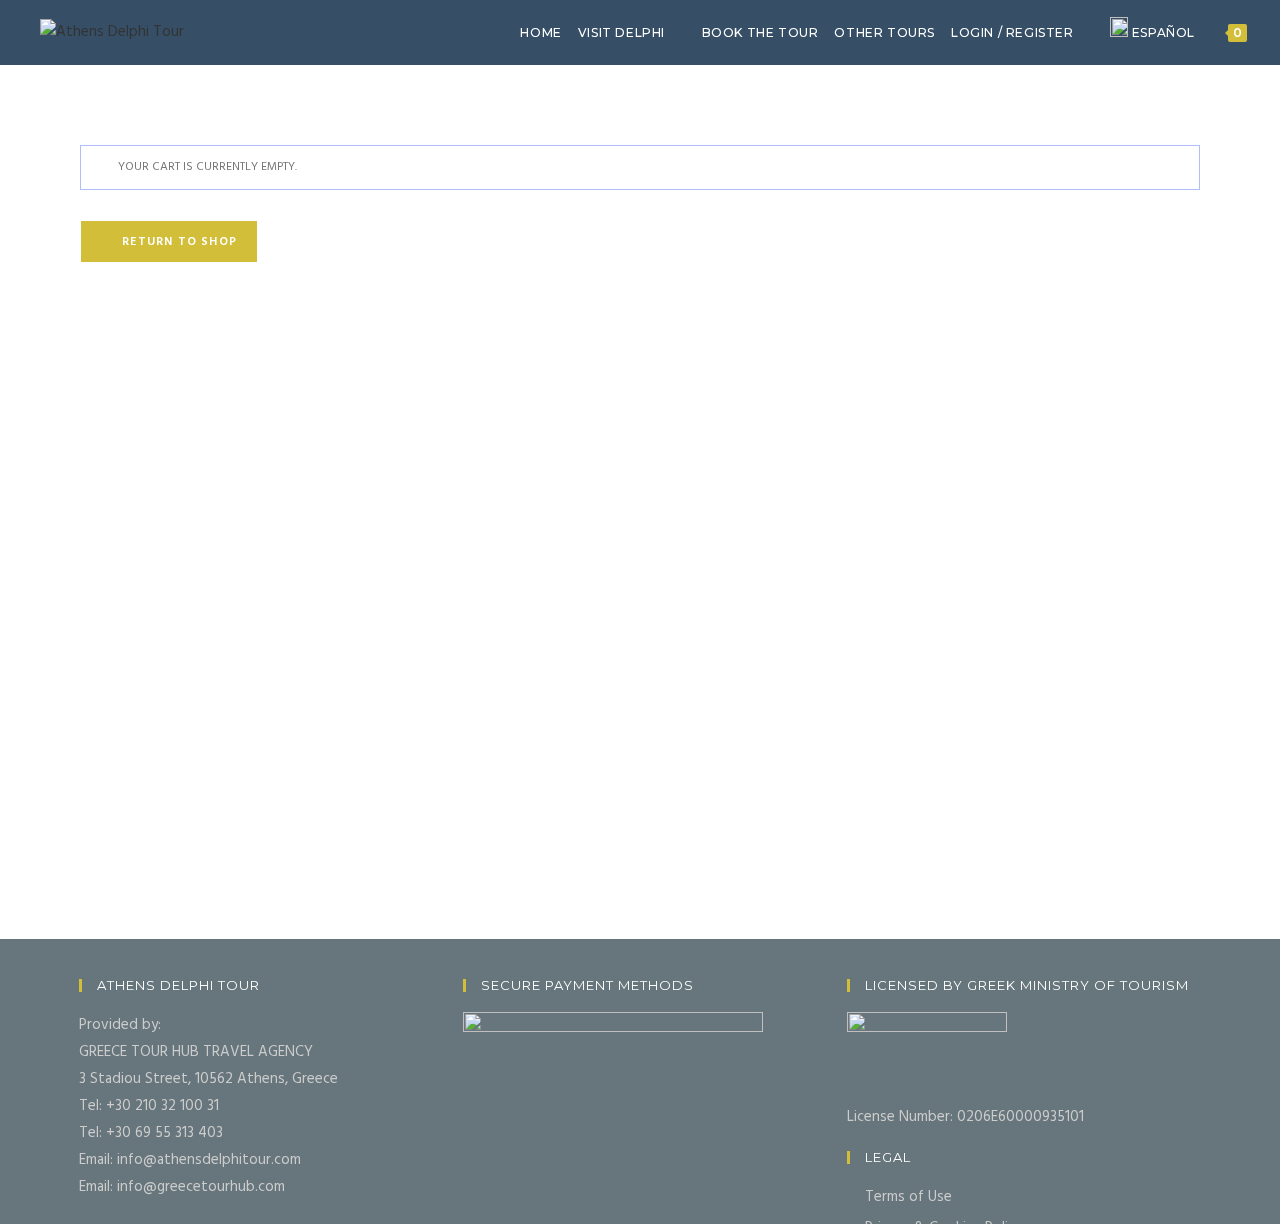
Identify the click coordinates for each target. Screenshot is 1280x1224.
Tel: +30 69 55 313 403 (151, 1133)
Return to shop (177, 242)
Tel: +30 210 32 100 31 (149, 1106)
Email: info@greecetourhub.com (182, 1187)
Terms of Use (908, 1197)
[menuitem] (1152, 32)
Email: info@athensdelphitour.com (190, 1160)
